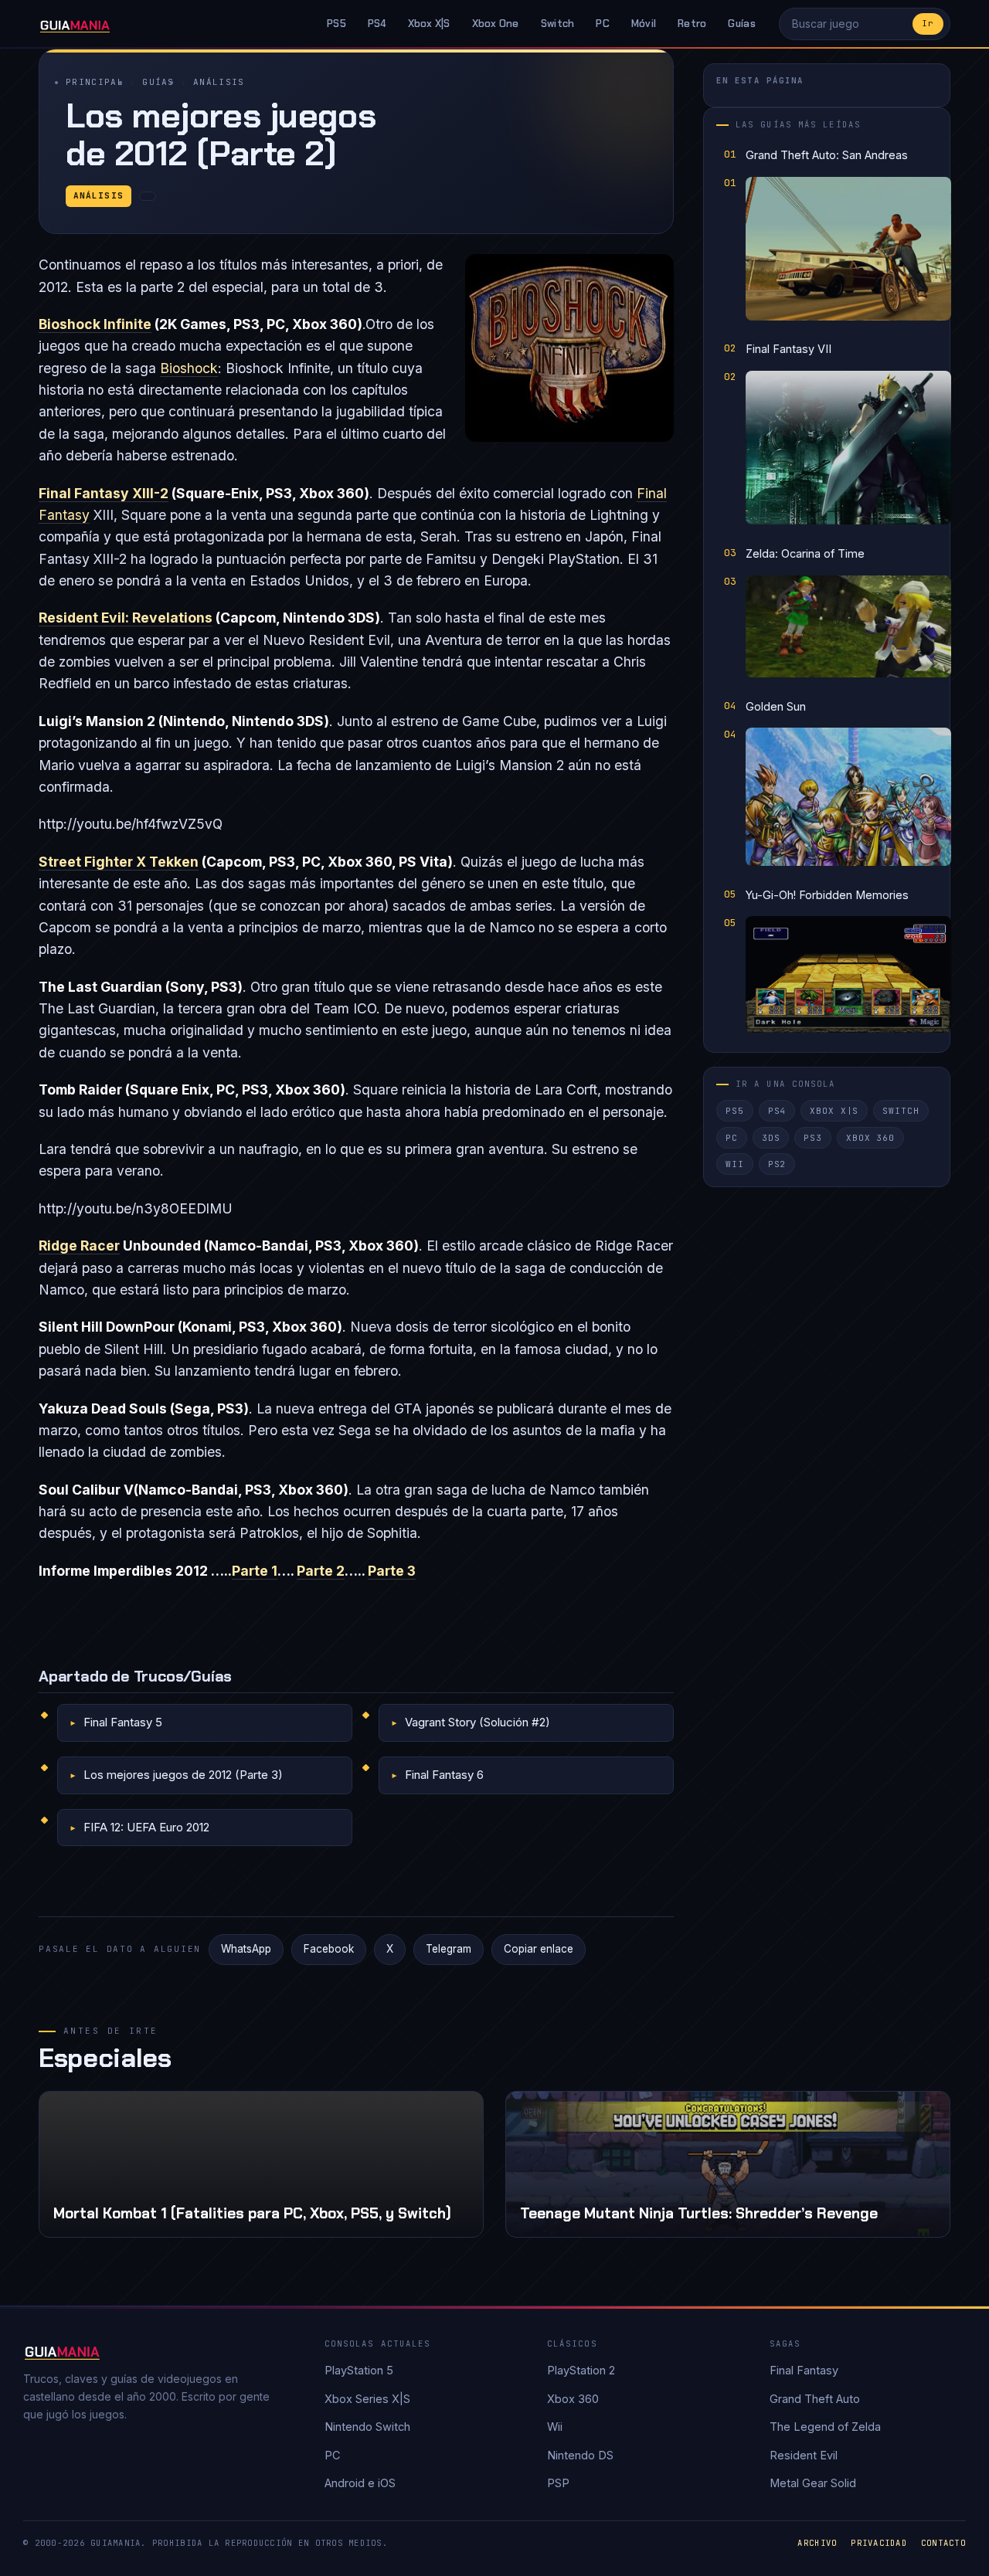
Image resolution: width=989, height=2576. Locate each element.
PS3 (813, 1138)
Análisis (219, 82)
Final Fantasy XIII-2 (104, 493)
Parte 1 (255, 1571)
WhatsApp (246, 1949)
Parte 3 (392, 1571)
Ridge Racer (79, 1246)
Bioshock (189, 368)
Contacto (943, 2543)
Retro (692, 24)
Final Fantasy (804, 2370)
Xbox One (496, 24)
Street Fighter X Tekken (119, 862)
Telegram (449, 1949)
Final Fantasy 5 (123, 1722)
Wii (735, 1165)
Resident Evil (804, 2455)
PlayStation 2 (581, 2370)
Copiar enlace (539, 1949)
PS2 (777, 1165)
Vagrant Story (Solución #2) (478, 1722)
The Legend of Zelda (825, 2427)
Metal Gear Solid (813, 2483)
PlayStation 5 (359, 2370)
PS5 (336, 24)
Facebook (329, 1949)
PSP (558, 2483)
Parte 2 (321, 1571)
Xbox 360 (870, 1138)
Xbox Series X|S (367, 2399)
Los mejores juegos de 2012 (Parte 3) (183, 1775)
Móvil (644, 24)
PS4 (377, 24)
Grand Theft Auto (815, 2399)
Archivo (817, 2543)
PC (603, 24)
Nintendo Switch (367, 2427)
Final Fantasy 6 (444, 1775)
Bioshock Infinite (95, 324)
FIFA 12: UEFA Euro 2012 (146, 1827)
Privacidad (879, 2543)
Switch (558, 24)
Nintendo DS (580, 2455)
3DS (771, 1138)
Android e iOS (360, 2483)
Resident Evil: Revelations (126, 618)
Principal (95, 82)
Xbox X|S (429, 24)
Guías (741, 24)
